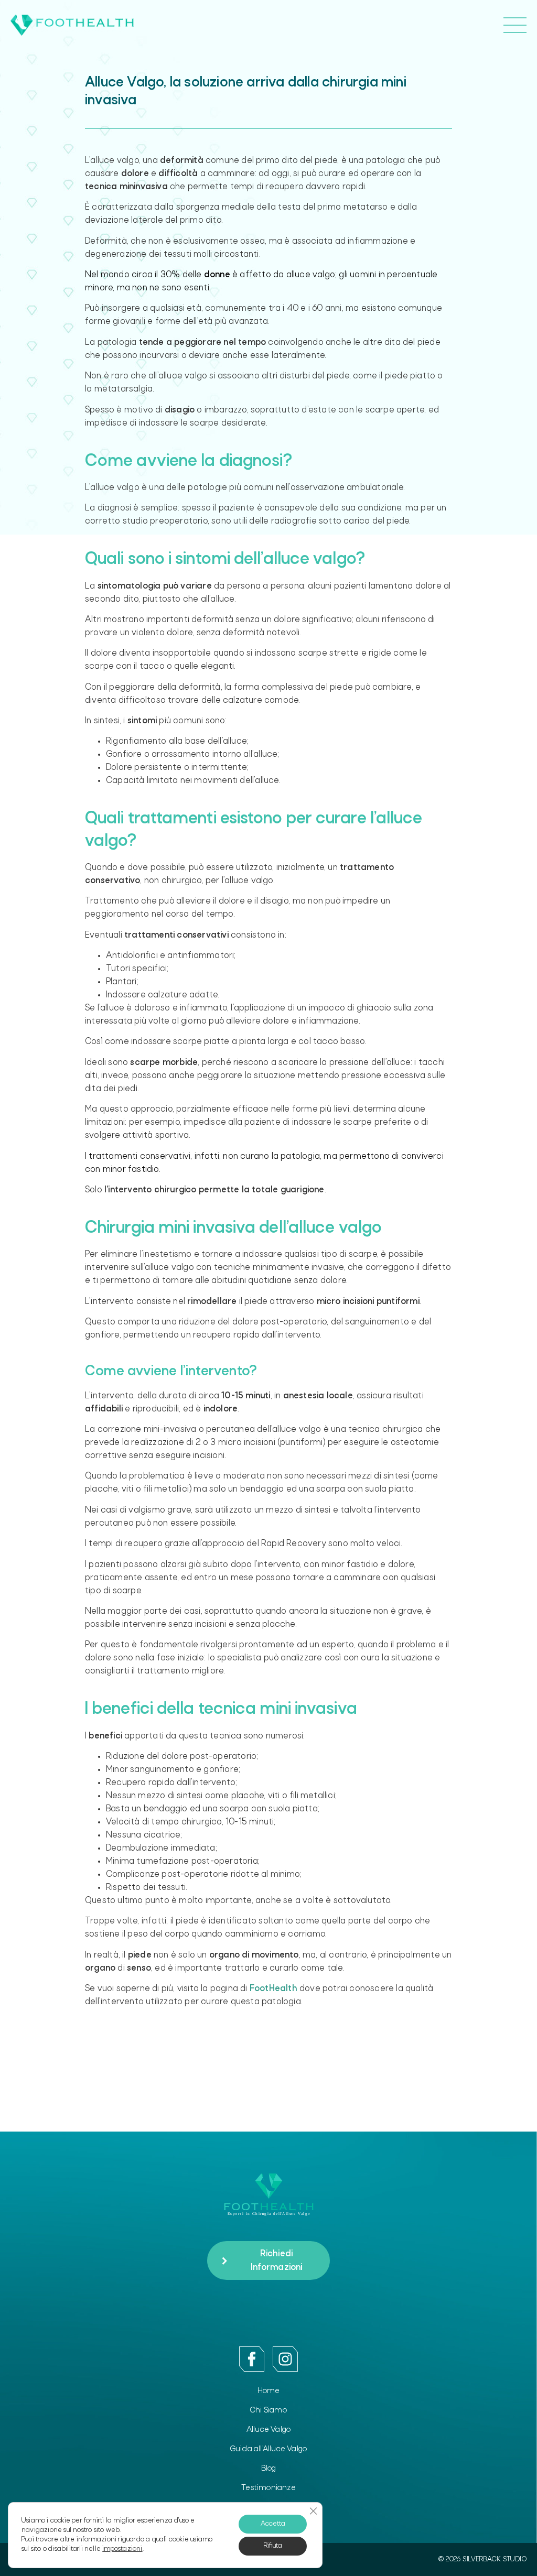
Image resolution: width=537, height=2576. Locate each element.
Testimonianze (268, 2488)
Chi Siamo (268, 2410)
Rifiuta (273, 2546)
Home (269, 2391)
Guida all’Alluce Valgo (268, 2449)
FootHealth (273, 1989)
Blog (269, 2469)
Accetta (273, 2524)
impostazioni (122, 2549)
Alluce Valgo (268, 2430)
